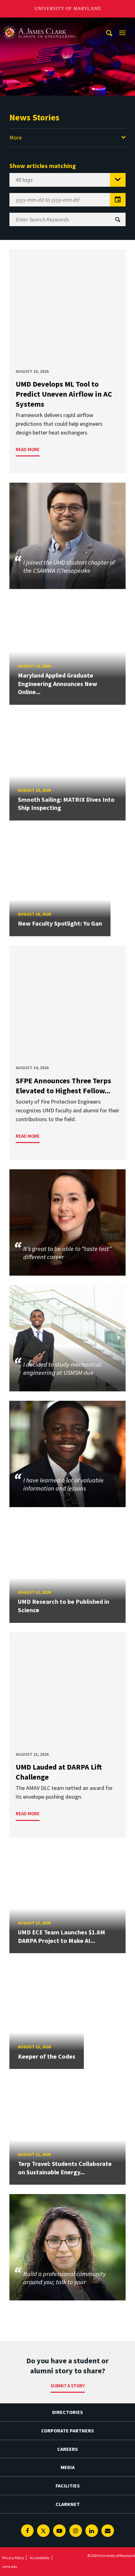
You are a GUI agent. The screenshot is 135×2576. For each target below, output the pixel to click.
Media (68, 2467)
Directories (67, 2412)
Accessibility (40, 2558)
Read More (28, 449)
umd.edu (10, 2566)
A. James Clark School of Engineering (39, 23)
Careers (67, 2449)
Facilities (68, 2486)
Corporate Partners (67, 2431)
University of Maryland (68, 9)
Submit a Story (68, 2386)
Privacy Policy (13, 2558)
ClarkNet (68, 2504)
